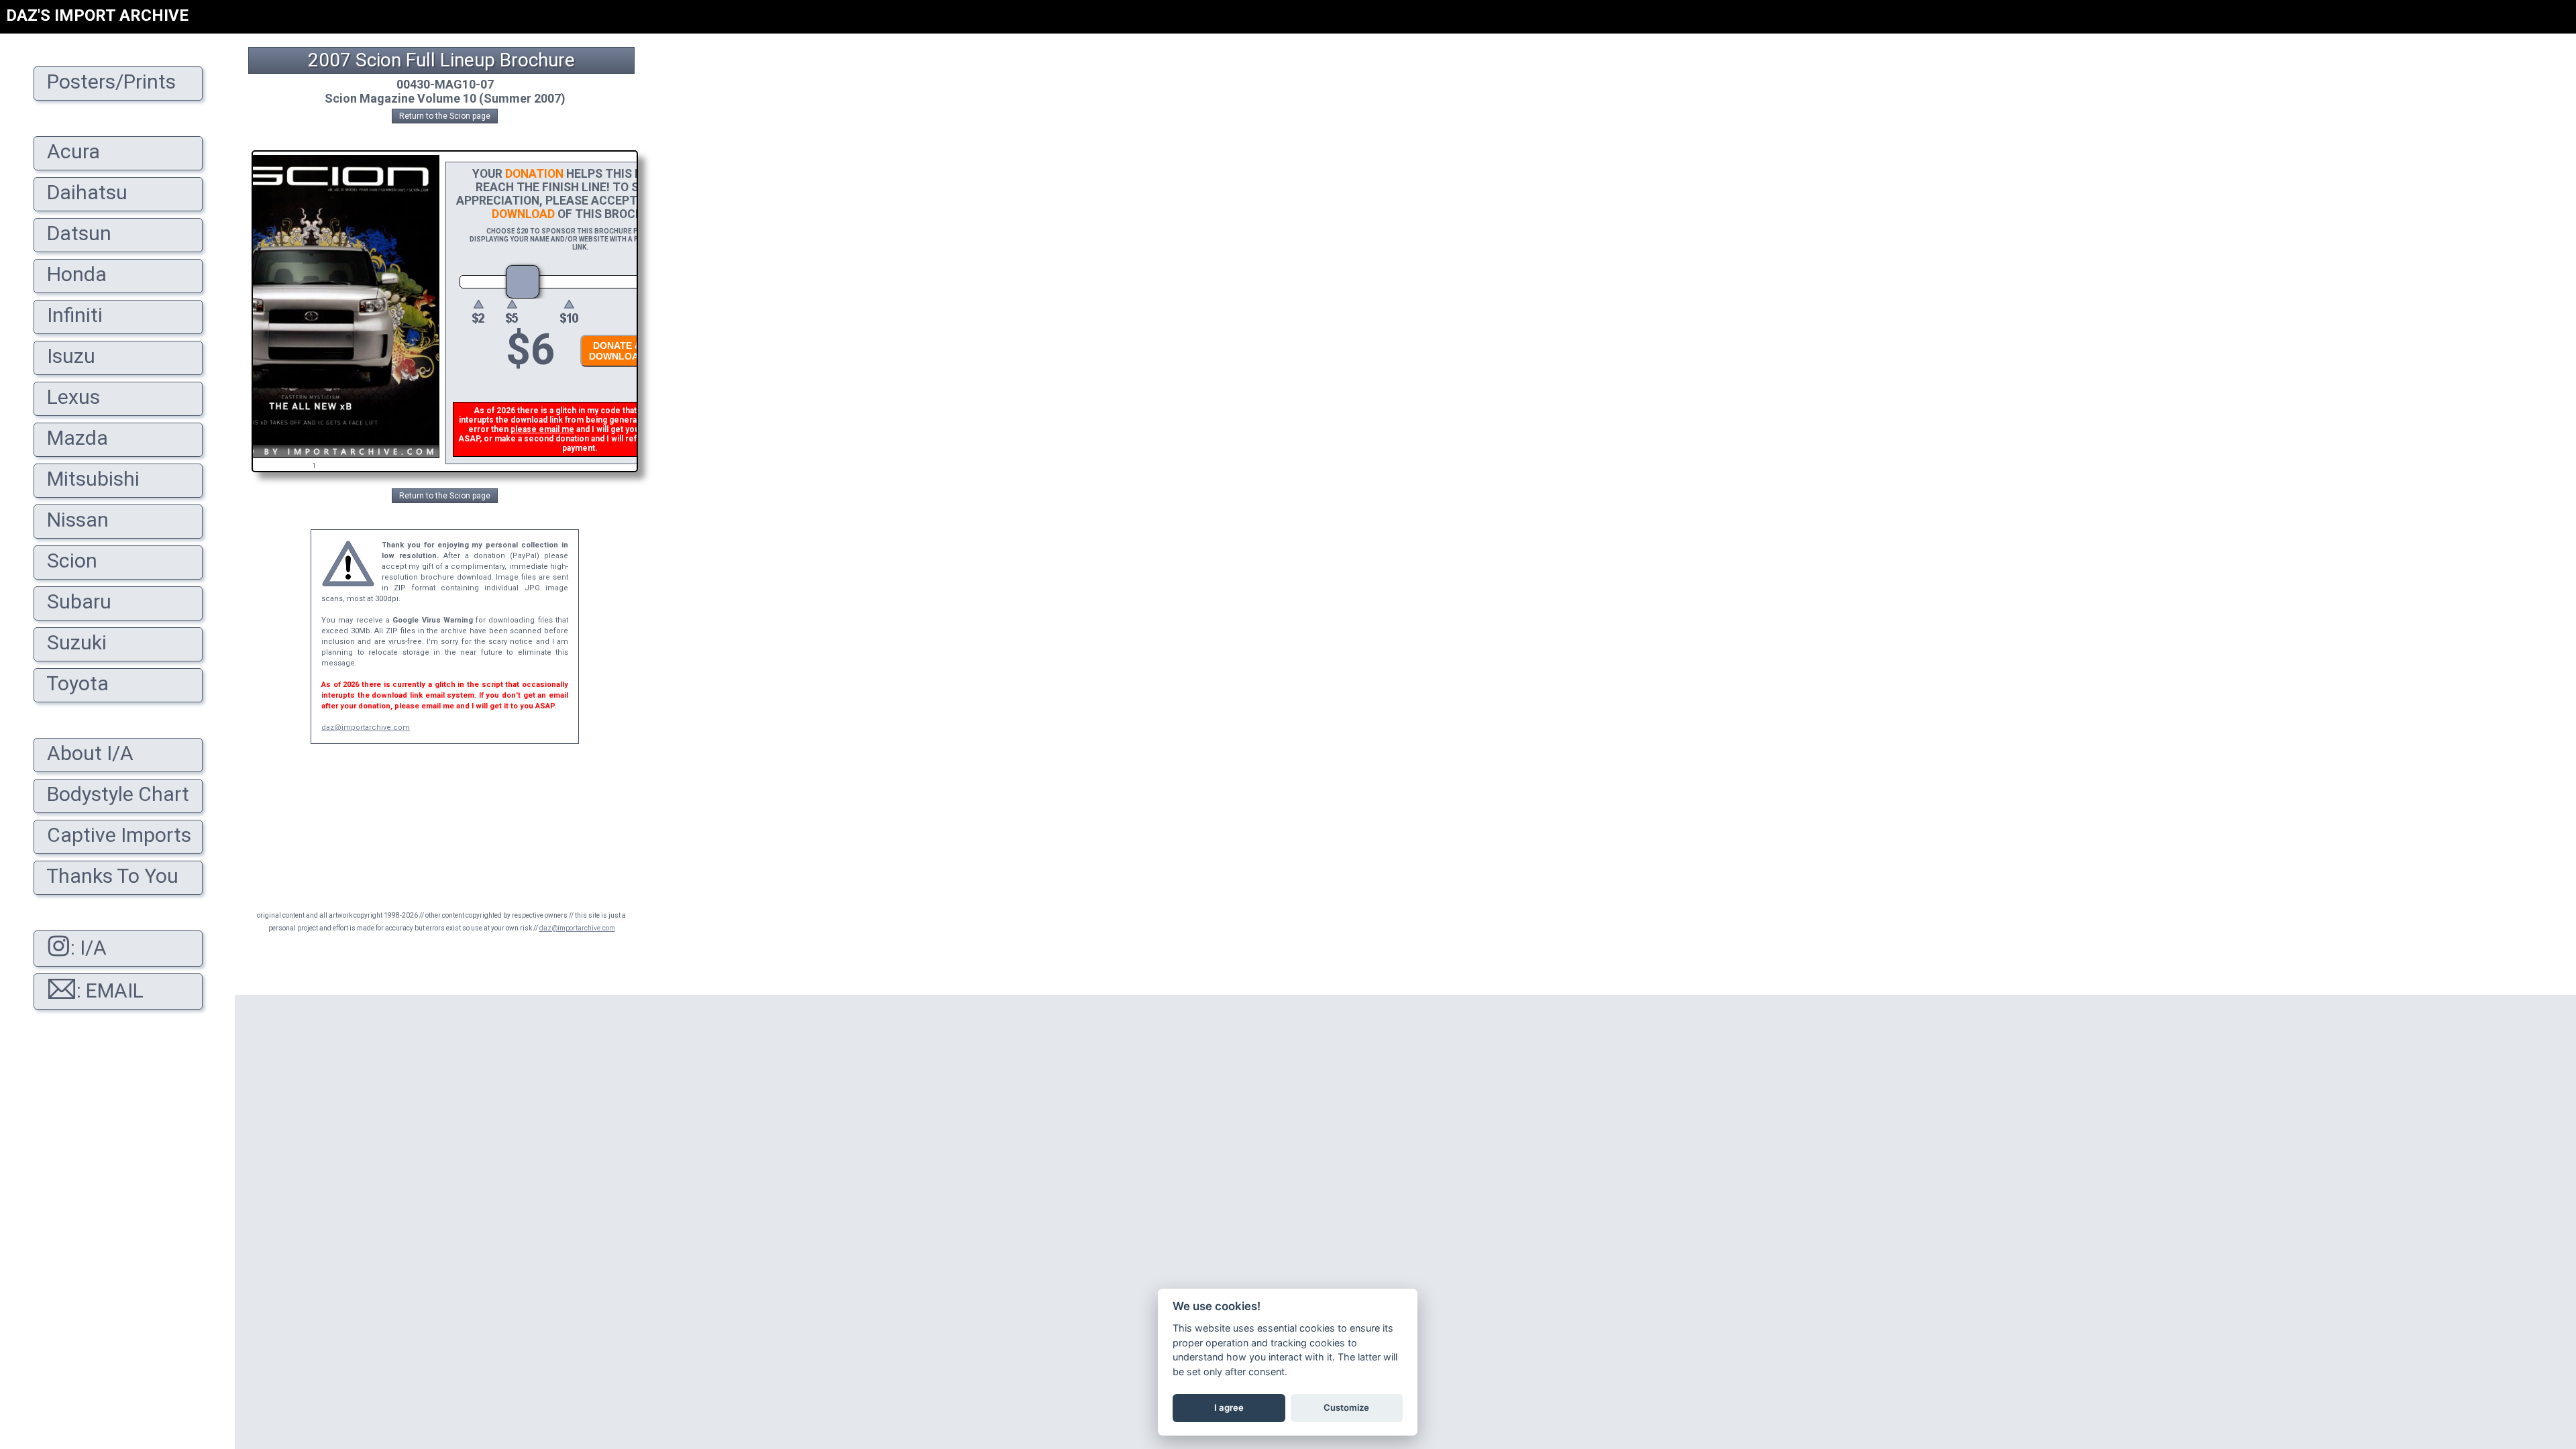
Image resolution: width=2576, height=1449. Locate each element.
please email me (542, 429)
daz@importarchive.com (366, 728)
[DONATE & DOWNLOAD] (614, 371)
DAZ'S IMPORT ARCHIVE (97, 15)
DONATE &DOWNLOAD (617, 351)
